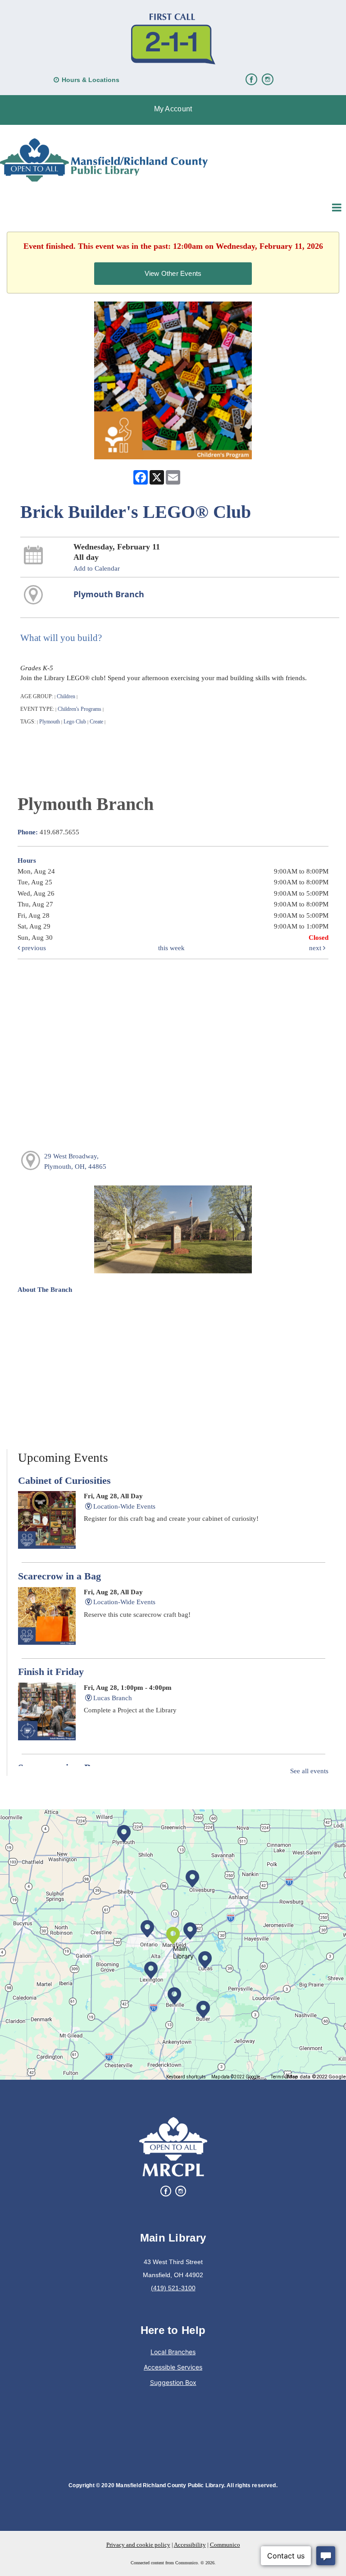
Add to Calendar (97, 568)
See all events (309, 1771)
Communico (225, 2545)
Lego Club (75, 722)
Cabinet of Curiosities (64, 1481)
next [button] (316, 948)
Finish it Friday (51, 1672)
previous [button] (33, 948)
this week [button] (171, 948)
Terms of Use (284, 2077)
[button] (173, 110)
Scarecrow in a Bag (59, 1576)
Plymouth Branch (109, 594)
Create (96, 722)
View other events (173, 273)
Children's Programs (80, 709)
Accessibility (190, 2545)
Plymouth (50, 722)
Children (66, 696)
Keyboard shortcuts (186, 2077)
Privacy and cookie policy (138, 2545)
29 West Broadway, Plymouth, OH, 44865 (75, 1161)
